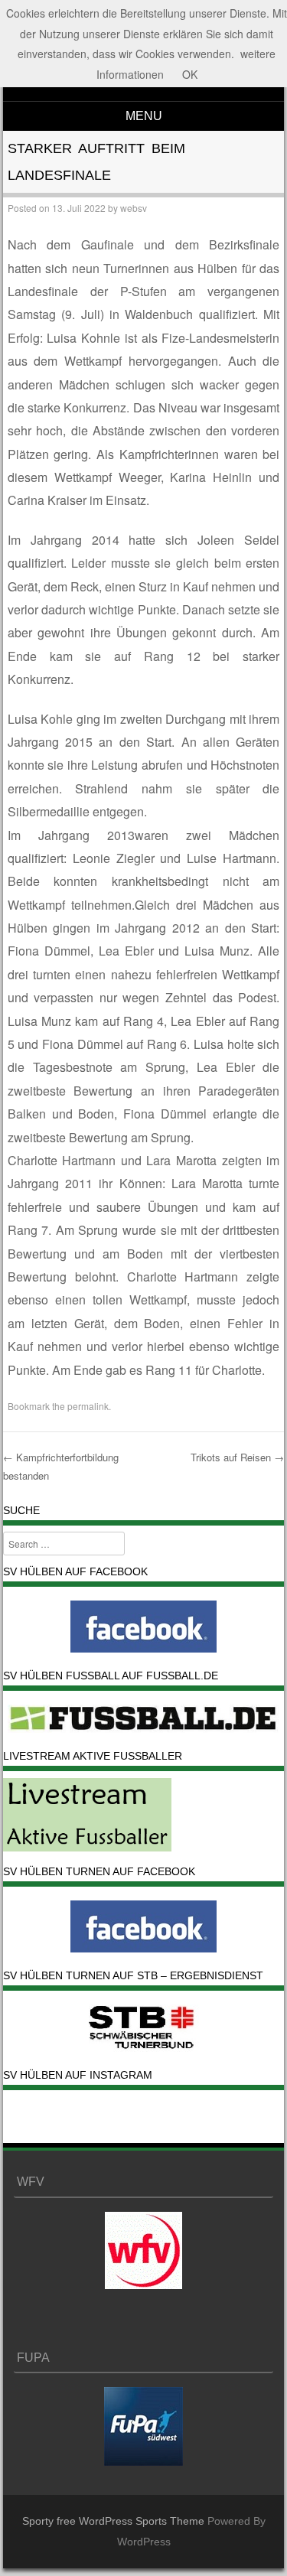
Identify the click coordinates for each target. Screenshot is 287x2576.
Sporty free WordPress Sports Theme (113, 2521)
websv (134, 208)
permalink (88, 1406)
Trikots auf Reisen (237, 1457)
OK (190, 74)
